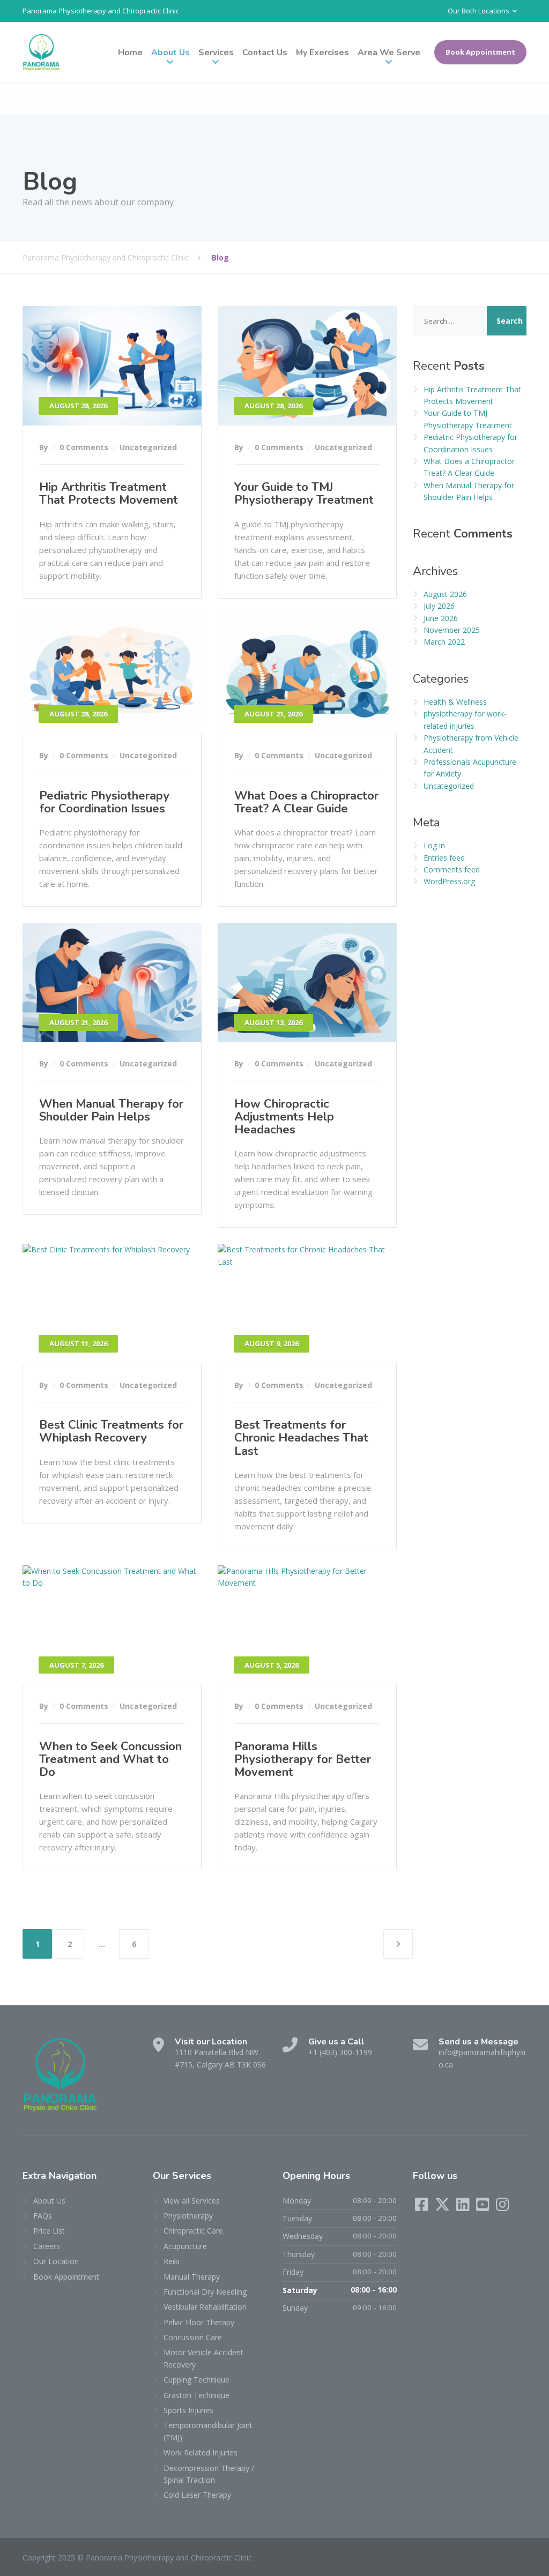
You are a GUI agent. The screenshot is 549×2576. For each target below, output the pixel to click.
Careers (47, 2246)
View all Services (192, 2201)
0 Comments (84, 447)
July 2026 (439, 606)
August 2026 (445, 594)
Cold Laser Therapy (197, 2495)
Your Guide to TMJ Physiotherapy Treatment (304, 494)
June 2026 (441, 618)
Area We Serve (389, 53)
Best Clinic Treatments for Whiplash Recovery (111, 1431)
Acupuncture (185, 2246)
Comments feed (452, 869)
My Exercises (322, 53)
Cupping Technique (196, 2380)
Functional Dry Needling (205, 2292)
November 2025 (452, 630)
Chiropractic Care (193, 2231)
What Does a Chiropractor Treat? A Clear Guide (306, 802)
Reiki (172, 2261)
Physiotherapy (188, 2216)
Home (130, 53)
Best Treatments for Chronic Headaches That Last (301, 1438)
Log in (434, 845)
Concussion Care (193, 2337)
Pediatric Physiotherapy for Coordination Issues (104, 802)
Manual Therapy (192, 2277)
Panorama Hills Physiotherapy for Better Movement (303, 1759)
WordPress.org (449, 881)
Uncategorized (148, 447)
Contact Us (265, 53)
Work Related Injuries (201, 2452)
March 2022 (444, 642)
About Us (170, 53)
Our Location (56, 2261)
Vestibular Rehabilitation (205, 2307)
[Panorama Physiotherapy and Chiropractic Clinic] (41, 52)
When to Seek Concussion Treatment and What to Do (110, 1759)
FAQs (43, 2216)
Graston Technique (196, 2395)
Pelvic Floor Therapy (199, 2322)
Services (216, 53)
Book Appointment (480, 52)
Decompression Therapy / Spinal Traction (209, 2474)
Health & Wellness (455, 702)
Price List (49, 2231)
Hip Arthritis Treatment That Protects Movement (109, 494)
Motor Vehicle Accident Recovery (203, 2358)
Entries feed (444, 858)
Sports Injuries (188, 2410)
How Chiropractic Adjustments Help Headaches (284, 1117)
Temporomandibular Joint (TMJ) (208, 2431)
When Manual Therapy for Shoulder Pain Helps (111, 1110)
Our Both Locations (478, 11)
